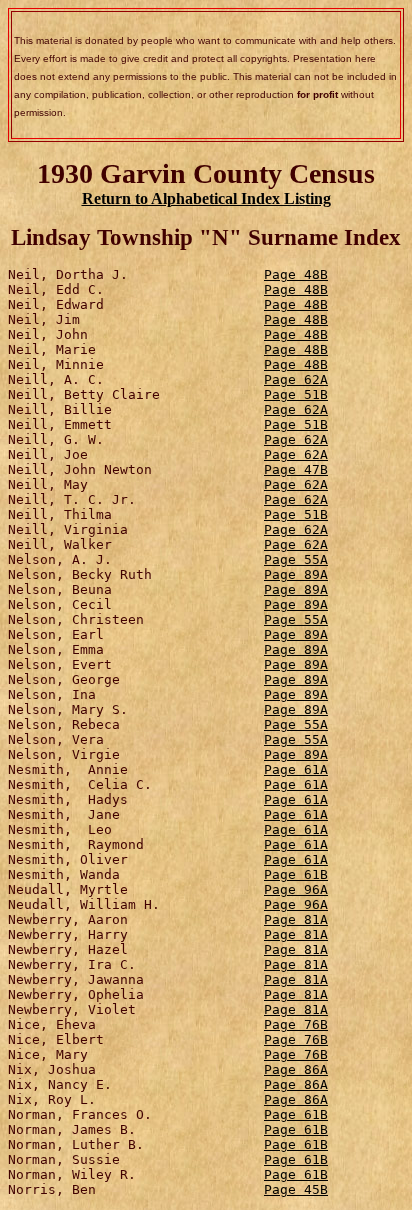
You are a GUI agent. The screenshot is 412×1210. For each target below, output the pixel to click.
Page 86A (296, 1069)
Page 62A (296, 379)
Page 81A (296, 919)
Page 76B (296, 1024)
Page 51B (296, 394)
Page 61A (296, 769)
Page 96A (296, 889)
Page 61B (296, 874)
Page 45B (296, 1189)
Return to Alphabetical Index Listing (206, 198)
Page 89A (296, 574)
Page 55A (296, 559)
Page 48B (296, 274)
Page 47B (296, 469)
